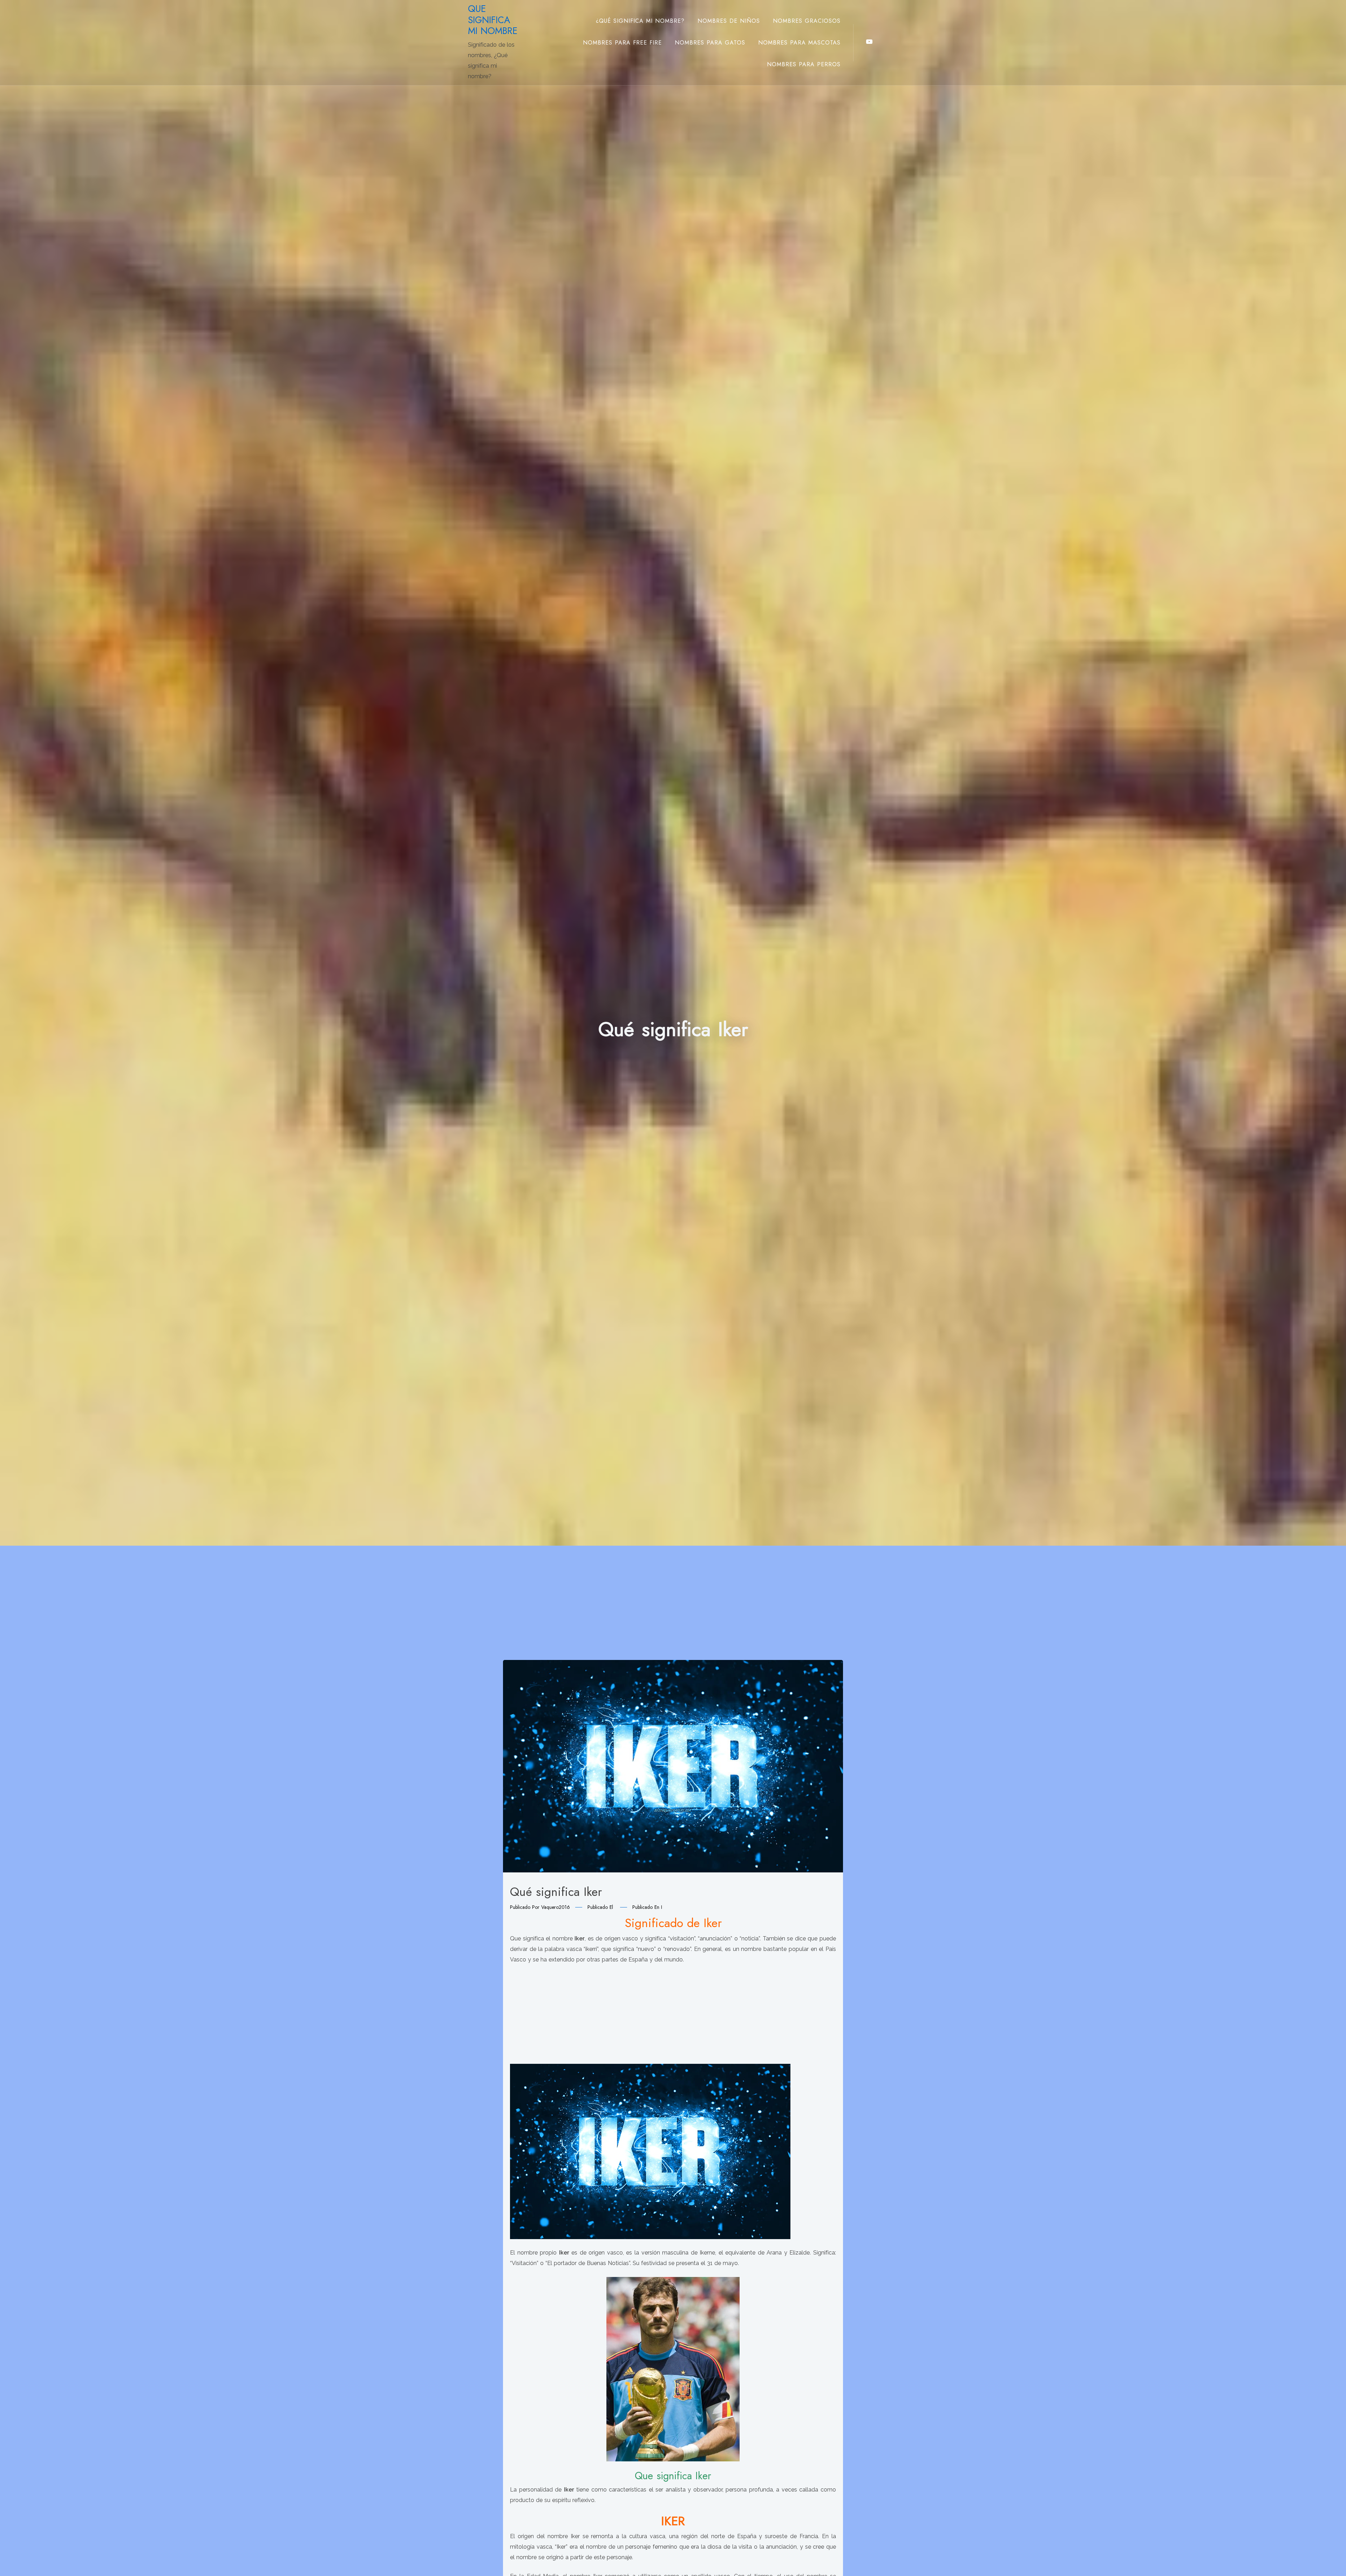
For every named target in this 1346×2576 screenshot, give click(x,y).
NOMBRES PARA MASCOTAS (799, 43)
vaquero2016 (556, 1907)
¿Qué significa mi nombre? (640, 21)
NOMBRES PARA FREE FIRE (622, 43)
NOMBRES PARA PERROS (804, 64)
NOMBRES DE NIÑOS (729, 21)
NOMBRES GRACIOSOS (807, 21)
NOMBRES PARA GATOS (710, 43)
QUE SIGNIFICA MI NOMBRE (493, 20)
